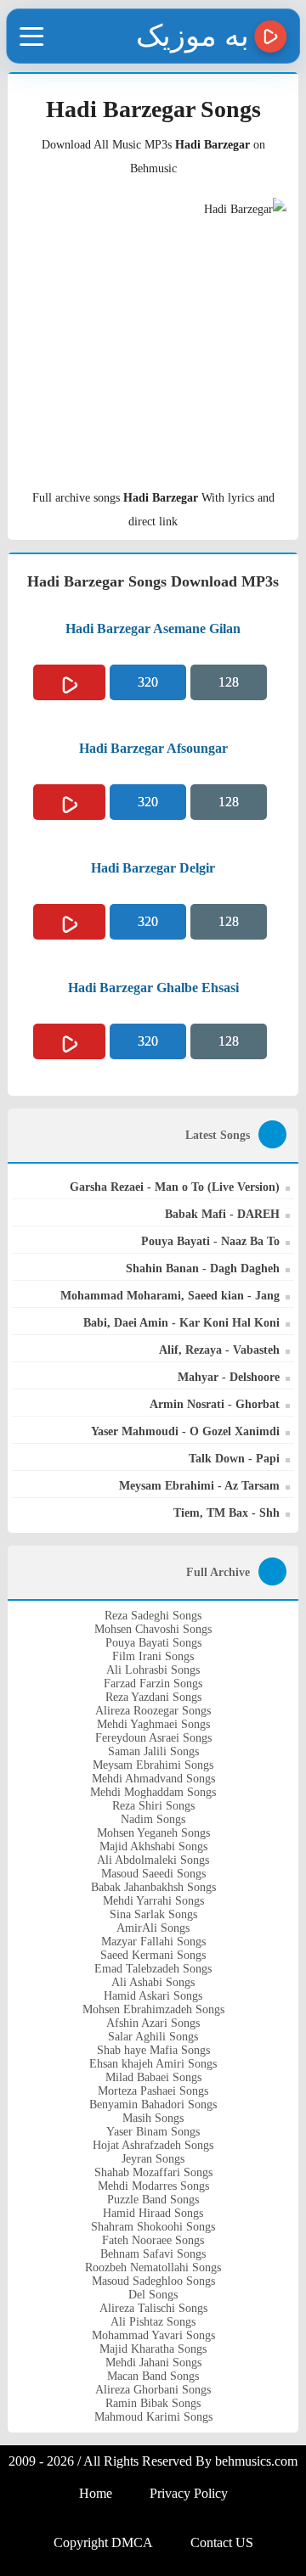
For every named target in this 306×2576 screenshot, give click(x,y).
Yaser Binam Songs (153, 2132)
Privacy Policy (189, 2493)
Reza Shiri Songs (153, 1806)
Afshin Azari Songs (153, 2023)
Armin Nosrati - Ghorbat (215, 1404)
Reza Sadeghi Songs (153, 1616)
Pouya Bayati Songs (153, 1643)
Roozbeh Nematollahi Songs (153, 2267)
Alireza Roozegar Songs (153, 1711)
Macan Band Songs (153, 2376)
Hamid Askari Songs (153, 1996)
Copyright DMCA (103, 2542)
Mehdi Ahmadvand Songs (153, 1779)
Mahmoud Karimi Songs (153, 2417)
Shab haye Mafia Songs (153, 2050)
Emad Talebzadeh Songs (153, 1969)
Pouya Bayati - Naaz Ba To (210, 1241)
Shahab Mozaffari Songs (153, 2172)
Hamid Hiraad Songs (153, 2213)
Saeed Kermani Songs (153, 1955)
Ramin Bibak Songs (153, 2403)
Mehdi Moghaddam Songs (153, 1792)
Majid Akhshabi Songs (153, 1846)
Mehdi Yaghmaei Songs (153, 1724)
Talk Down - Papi (234, 1459)
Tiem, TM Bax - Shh (227, 1513)
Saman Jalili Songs (153, 1751)
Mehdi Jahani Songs (153, 2363)
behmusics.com (256, 2461)
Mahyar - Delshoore (229, 1377)
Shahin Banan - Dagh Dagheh (203, 1268)
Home (96, 2493)
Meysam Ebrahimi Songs (153, 1765)
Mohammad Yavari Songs (153, 2335)
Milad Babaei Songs (153, 2077)
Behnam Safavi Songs (153, 2254)
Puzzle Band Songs (153, 2200)
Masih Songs (153, 2118)
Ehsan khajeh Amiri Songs (153, 2064)
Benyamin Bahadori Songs (153, 2105)
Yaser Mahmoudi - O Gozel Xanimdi (185, 1431)
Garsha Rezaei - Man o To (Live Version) (175, 1187)
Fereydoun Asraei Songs (153, 1738)
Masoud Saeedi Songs (153, 1874)
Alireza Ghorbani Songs (153, 2390)
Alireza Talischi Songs (153, 2308)
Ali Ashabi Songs (153, 1982)
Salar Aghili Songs (153, 2037)
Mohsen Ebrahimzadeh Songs (153, 2009)
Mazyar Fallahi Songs (153, 1942)
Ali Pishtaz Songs (153, 2322)
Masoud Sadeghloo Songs (153, 2281)
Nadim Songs (153, 1819)
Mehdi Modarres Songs (153, 2186)
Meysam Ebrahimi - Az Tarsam (199, 1486)
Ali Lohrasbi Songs (153, 1670)
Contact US (222, 2542)
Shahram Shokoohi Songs (153, 2227)
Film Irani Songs (153, 1656)
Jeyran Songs (153, 2159)
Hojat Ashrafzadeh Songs (153, 2145)
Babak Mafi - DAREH (222, 1214)
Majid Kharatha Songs (153, 2349)
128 (229, 682)
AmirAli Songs (153, 1928)
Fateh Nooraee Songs (153, 2240)
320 (148, 682)
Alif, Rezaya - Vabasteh (219, 1350)
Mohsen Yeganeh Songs (153, 1833)
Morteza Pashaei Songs (153, 2091)
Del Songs (153, 2295)
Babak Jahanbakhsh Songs (153, 1887)
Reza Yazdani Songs (153, 1697)
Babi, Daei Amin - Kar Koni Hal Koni (181, 1323)
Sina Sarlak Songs (153, 1914)
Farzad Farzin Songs (153, 1684)
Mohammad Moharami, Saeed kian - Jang (170, 1296)
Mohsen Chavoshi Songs (153, 1629)
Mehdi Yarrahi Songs (153, 1901)
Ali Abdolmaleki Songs (153, 1860)
